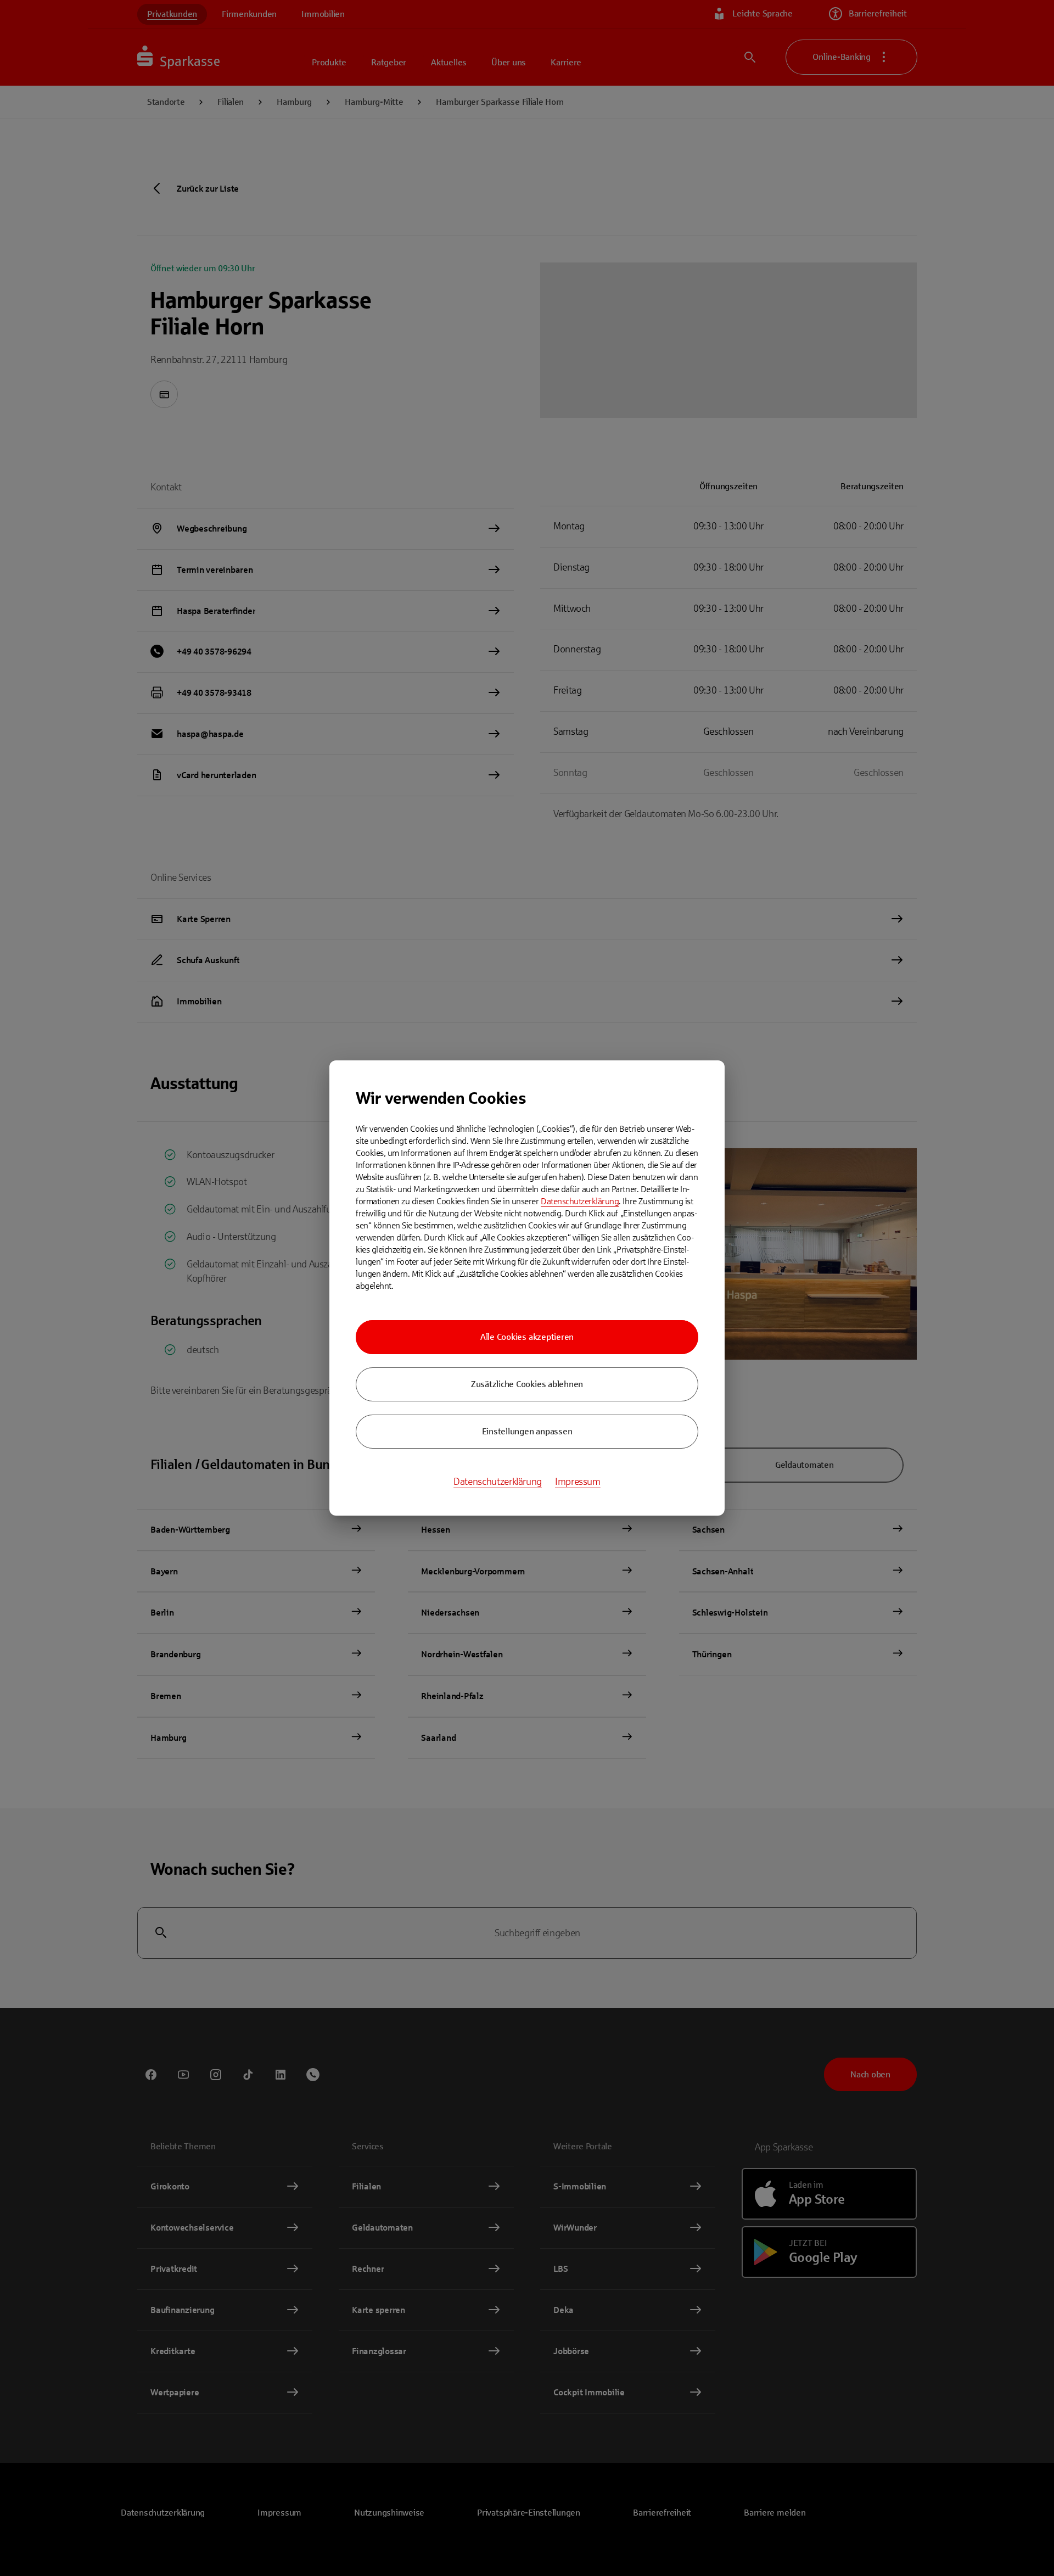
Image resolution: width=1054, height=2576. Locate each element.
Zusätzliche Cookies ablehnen (527, 1384)
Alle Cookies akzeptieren (527, 1337)
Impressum (578, 1482)
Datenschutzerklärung (580, 1201)
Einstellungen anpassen (527, 1431)
